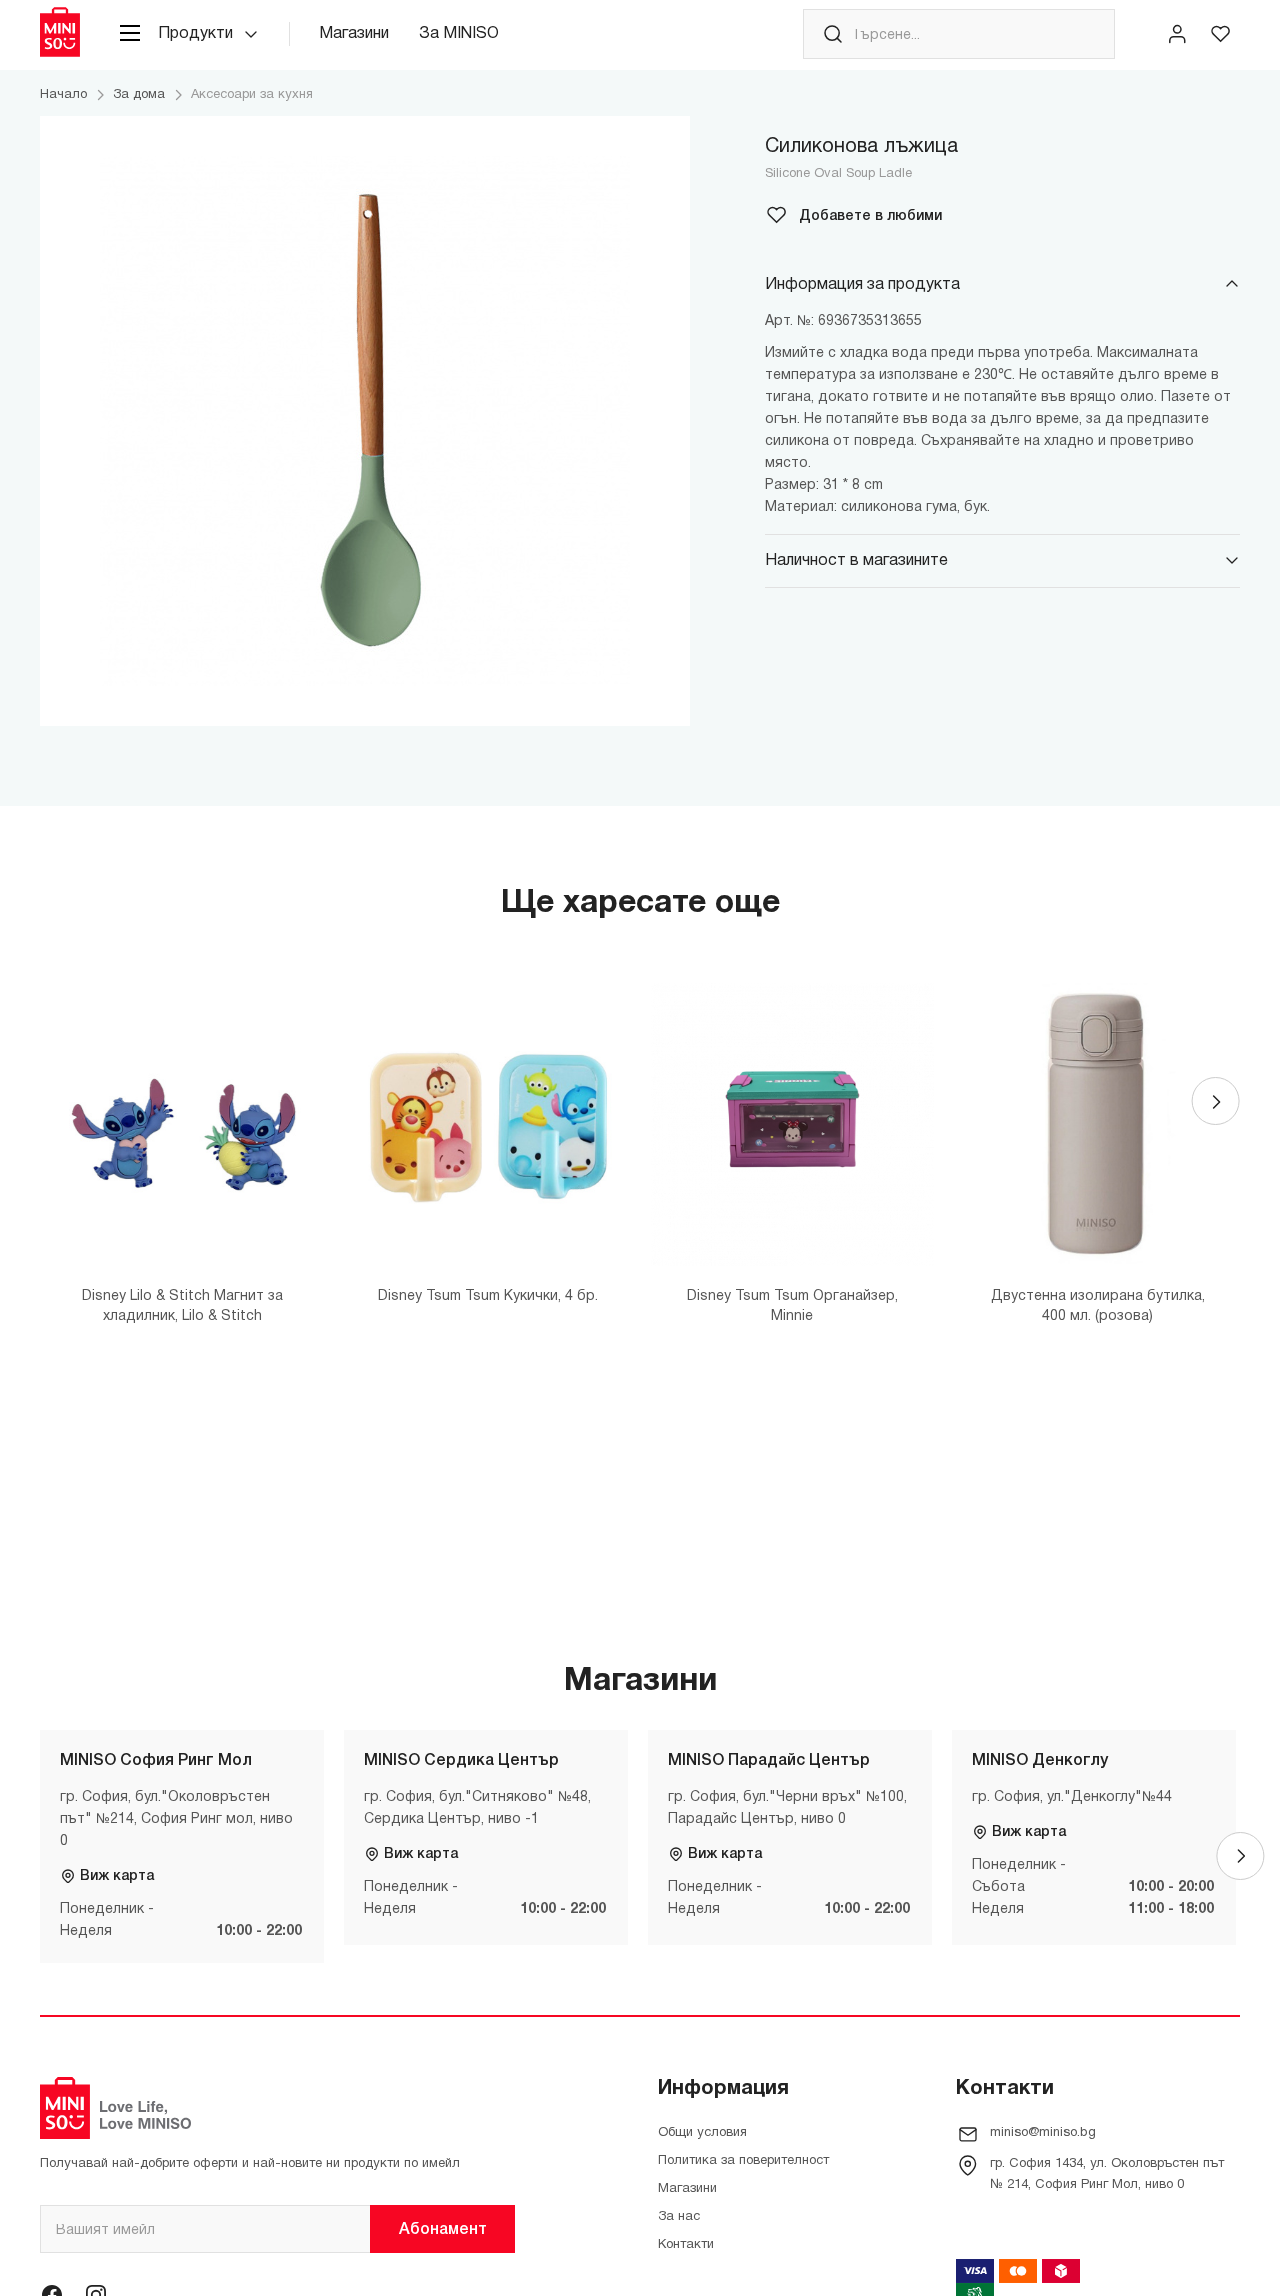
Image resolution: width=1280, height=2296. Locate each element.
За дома (139, 95)
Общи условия (702, 2133)
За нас (679, 2217)
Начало (63, 95)
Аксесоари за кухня (252, 95)
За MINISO (459, 34)
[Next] (1216, 1101)
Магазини (354, 34)
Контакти (686, 2245)
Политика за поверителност (743, 2161)
